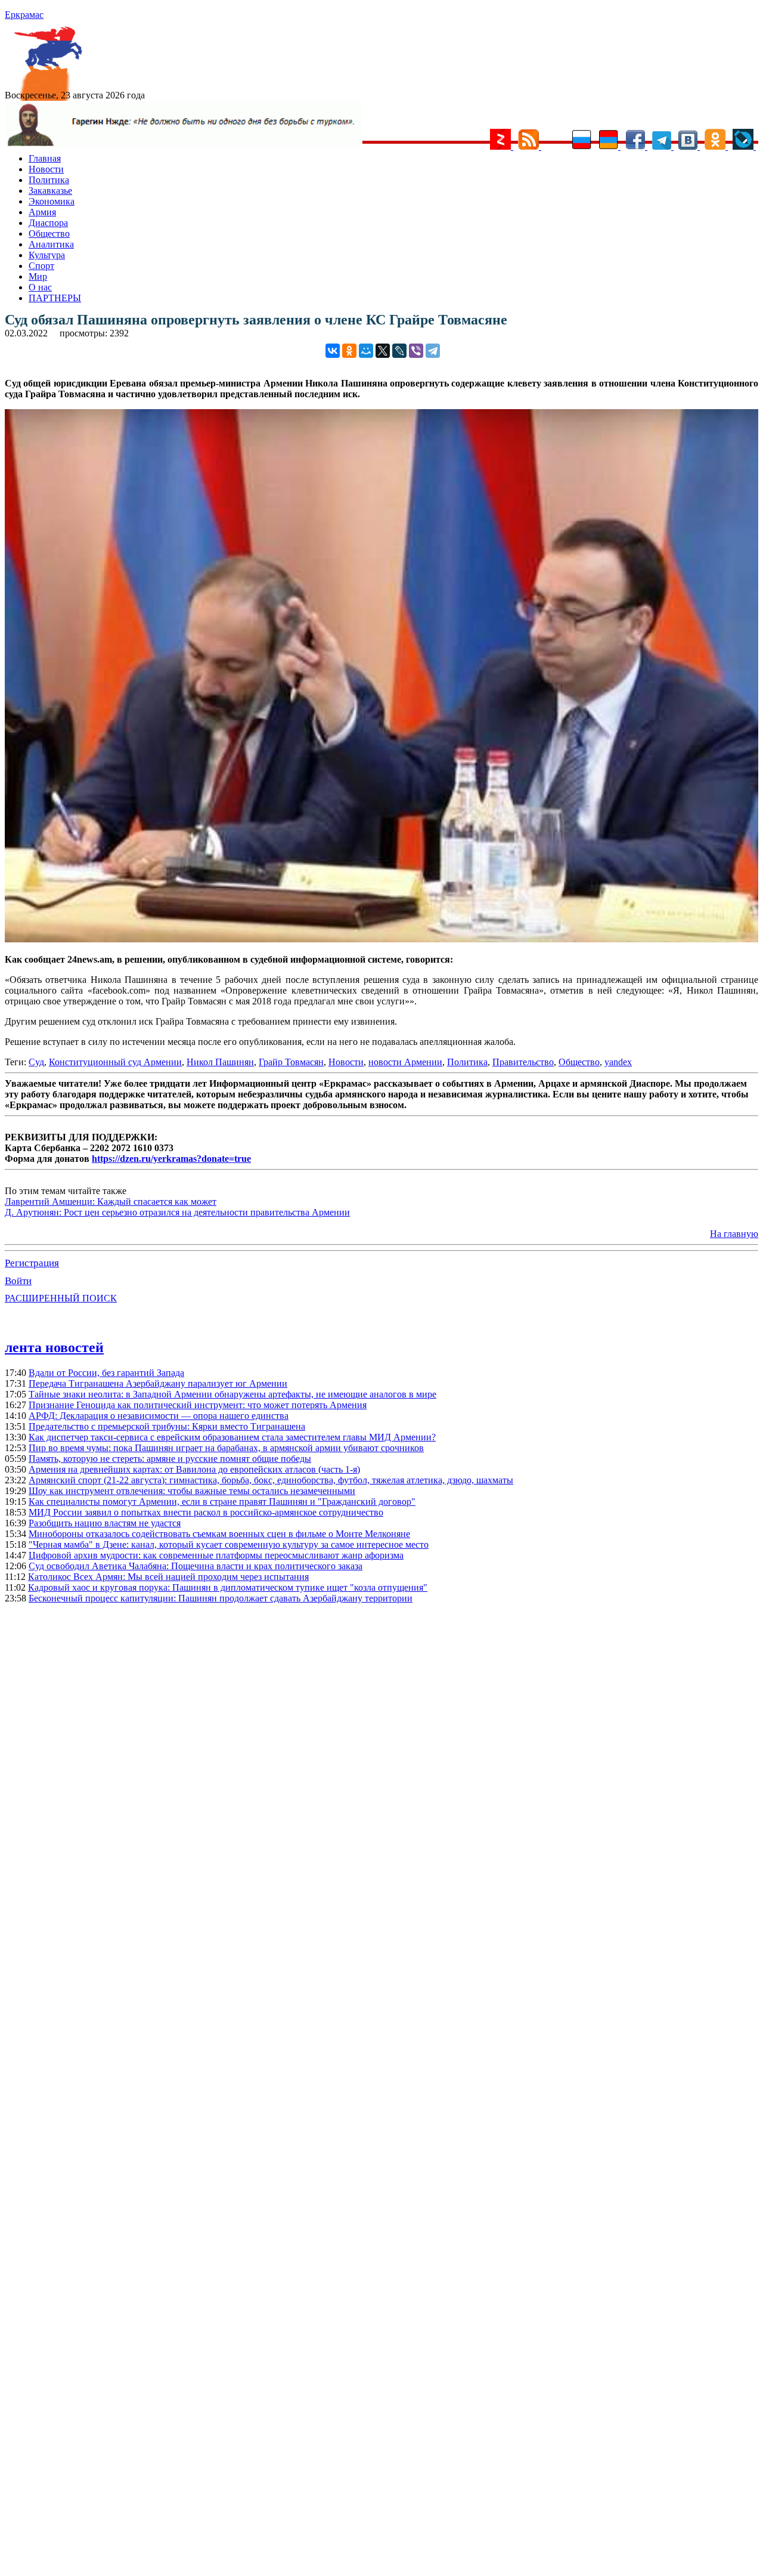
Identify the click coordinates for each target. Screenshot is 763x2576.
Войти (18, 1281)
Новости (46, 169)
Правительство (523, 1062)
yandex (618, 1062)
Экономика (52, 201)
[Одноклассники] (349, 351)
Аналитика (51, 244)
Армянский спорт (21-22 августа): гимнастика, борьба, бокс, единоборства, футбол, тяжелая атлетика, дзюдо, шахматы (271, 1480)
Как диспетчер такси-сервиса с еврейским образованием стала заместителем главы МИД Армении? (232, 1437)
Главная (45, 158)
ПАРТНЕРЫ (55, 298)
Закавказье (50, 191)
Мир (38, 276)
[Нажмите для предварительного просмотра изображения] (381, 939)
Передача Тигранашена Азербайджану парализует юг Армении (158, 1383)
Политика (49, 180)
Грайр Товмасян (291, 1062)
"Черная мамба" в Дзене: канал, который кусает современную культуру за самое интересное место (229, 1544)
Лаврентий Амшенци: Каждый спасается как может (111, 1202)
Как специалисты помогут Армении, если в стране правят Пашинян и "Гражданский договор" (222, 1502)
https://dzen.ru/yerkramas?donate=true (171, 1159)
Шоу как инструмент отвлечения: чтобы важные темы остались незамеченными (192, 1491)
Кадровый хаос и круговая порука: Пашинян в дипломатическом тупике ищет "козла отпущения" (228, 1587)
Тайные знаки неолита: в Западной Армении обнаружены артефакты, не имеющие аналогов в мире (232, 1394)
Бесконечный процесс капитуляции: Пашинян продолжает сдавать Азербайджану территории (221, 1598)
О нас (40, 287)
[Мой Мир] (366, 351)
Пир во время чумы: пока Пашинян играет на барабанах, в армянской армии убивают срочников (226, 1448)
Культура (47, 255)
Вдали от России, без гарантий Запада (106, 1373)
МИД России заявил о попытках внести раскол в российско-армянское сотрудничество (206, 1512)
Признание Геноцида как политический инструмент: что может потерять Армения (198, 1405)
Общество (49, 234)
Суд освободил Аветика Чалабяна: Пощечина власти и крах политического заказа (196, 1566)
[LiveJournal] (399, 351)
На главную (734, 1234)
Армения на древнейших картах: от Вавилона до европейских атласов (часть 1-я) (194, 1469)
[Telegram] (433, 351)
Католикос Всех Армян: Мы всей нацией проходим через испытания (168, 1577)
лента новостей (54, 1347)
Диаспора (48, 223)
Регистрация (32, 1263)
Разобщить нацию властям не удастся (105, 1523)
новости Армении (405, 1062)
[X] (383, 351)
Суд (36, 1062)
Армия (42, 212)
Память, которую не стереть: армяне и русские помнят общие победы (170, 1459)
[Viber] (416, 351)
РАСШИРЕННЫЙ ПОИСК (61, 1298)
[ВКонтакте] (333, 351)
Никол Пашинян (220, 1062)
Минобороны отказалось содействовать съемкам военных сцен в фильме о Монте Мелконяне (219, 1534)
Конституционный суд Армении (115, 1062)
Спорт (41, 266)
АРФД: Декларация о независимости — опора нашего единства (159, 1416)
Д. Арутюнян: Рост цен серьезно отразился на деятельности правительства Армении (177, 1212)
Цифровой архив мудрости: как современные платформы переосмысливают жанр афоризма (216, 1555)
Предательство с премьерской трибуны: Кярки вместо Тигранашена (167, 1426)
